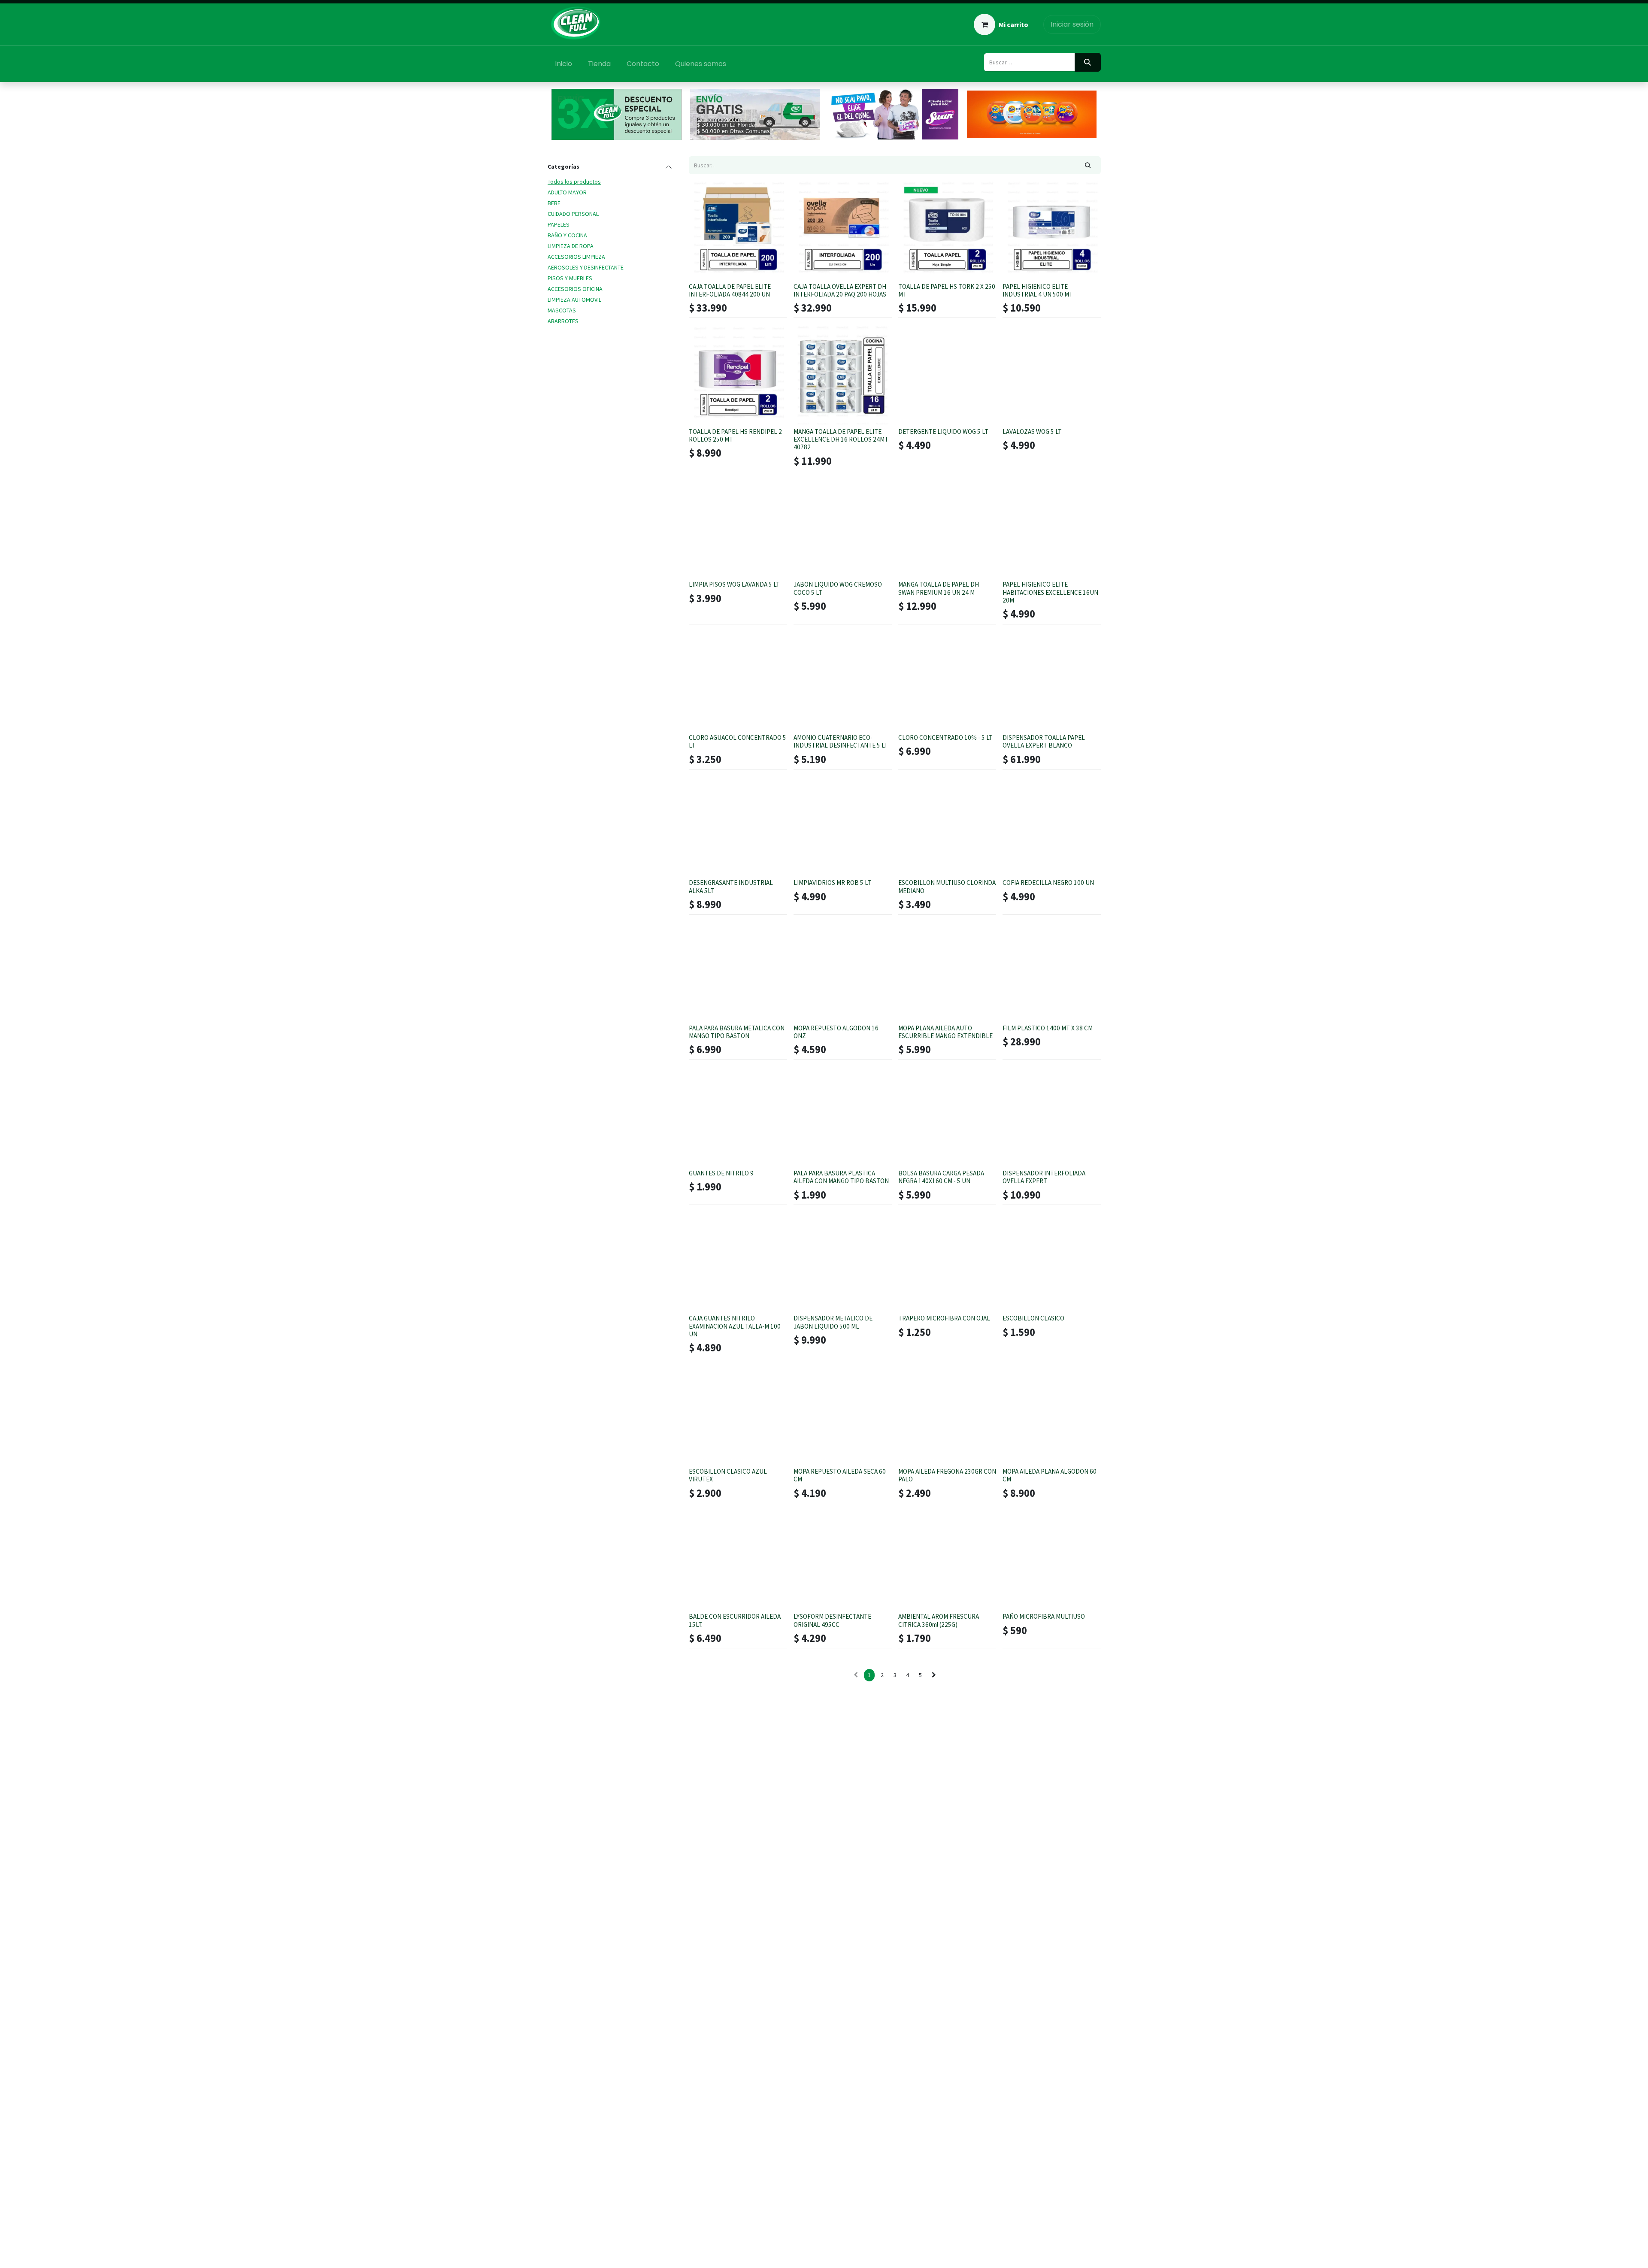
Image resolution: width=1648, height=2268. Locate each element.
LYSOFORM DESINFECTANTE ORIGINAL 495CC (832, 1620)
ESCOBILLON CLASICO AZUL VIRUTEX (728, 1475)
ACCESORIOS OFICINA (575, 289)
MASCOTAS (562, 310)
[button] (702, 267)
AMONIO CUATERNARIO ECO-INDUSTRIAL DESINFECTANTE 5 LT (841, 741)
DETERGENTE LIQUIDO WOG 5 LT (943, 431)
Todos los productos (574, 182)
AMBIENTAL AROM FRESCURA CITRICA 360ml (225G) (939, 1620)
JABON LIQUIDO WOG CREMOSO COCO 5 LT (838, 588)
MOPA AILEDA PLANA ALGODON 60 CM (1050, 1475)
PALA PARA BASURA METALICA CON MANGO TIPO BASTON (737, 1032)
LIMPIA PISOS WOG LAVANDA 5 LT (734, 584)
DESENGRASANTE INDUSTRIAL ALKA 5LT (731, 886)
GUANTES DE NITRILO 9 (721, 1173)
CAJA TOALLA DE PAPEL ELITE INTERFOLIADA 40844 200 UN (730, 290)
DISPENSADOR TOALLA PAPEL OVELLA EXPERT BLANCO (1044, 741)
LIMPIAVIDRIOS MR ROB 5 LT (832, 883)
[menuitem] (564, 64)
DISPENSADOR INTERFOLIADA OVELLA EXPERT (1044, 1177)
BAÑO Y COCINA (567, 235)
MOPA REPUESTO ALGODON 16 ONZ (836, 1032)
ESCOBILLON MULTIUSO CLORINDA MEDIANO (947, 886)
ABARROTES (563, 321)
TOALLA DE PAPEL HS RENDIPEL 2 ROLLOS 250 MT (735, 435)
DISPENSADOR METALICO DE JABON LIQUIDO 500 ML (833, 1322)
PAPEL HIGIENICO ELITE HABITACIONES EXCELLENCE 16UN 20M (1050, 592)
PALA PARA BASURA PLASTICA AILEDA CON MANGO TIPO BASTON (841, 1177)
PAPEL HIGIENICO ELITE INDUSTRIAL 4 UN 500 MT (1038, 290)
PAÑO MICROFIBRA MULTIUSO (1044, 1616)
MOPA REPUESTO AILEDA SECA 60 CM (840, 1475)
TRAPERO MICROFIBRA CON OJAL (944, 1318)
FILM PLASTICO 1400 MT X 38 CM (1048, 1028)
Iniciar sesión (1072, 24)
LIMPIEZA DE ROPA (571, 246)
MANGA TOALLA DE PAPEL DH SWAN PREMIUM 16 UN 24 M (939, 588)
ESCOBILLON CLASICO (1033, 1318)
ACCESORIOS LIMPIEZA (576, 257)
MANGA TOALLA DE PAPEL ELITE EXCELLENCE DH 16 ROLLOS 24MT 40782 (841, 439)
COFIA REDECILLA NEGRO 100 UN (1048, 883)
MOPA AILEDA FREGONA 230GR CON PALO (947, 1475)
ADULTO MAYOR (567, 192)
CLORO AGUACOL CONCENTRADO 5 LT (738, 741)
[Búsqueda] (1088, 62)
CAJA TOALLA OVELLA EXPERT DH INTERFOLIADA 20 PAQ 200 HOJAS (840, 290)
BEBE (554, 203)
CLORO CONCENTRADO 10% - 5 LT (945, 737)
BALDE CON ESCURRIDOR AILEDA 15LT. (735, 1620)
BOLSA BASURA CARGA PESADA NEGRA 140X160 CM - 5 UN (941, 1177)
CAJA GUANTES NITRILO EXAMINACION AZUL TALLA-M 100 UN (735, 1326)
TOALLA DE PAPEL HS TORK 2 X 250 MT (947, 290)
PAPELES (559, 224)
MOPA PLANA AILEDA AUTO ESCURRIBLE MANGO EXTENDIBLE (945, 1032)
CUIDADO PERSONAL (573, 214)
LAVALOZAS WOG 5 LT (1032, 431)
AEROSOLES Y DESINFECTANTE (586, 267)
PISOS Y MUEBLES (570, 278)
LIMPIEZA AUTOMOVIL (574, 300)
